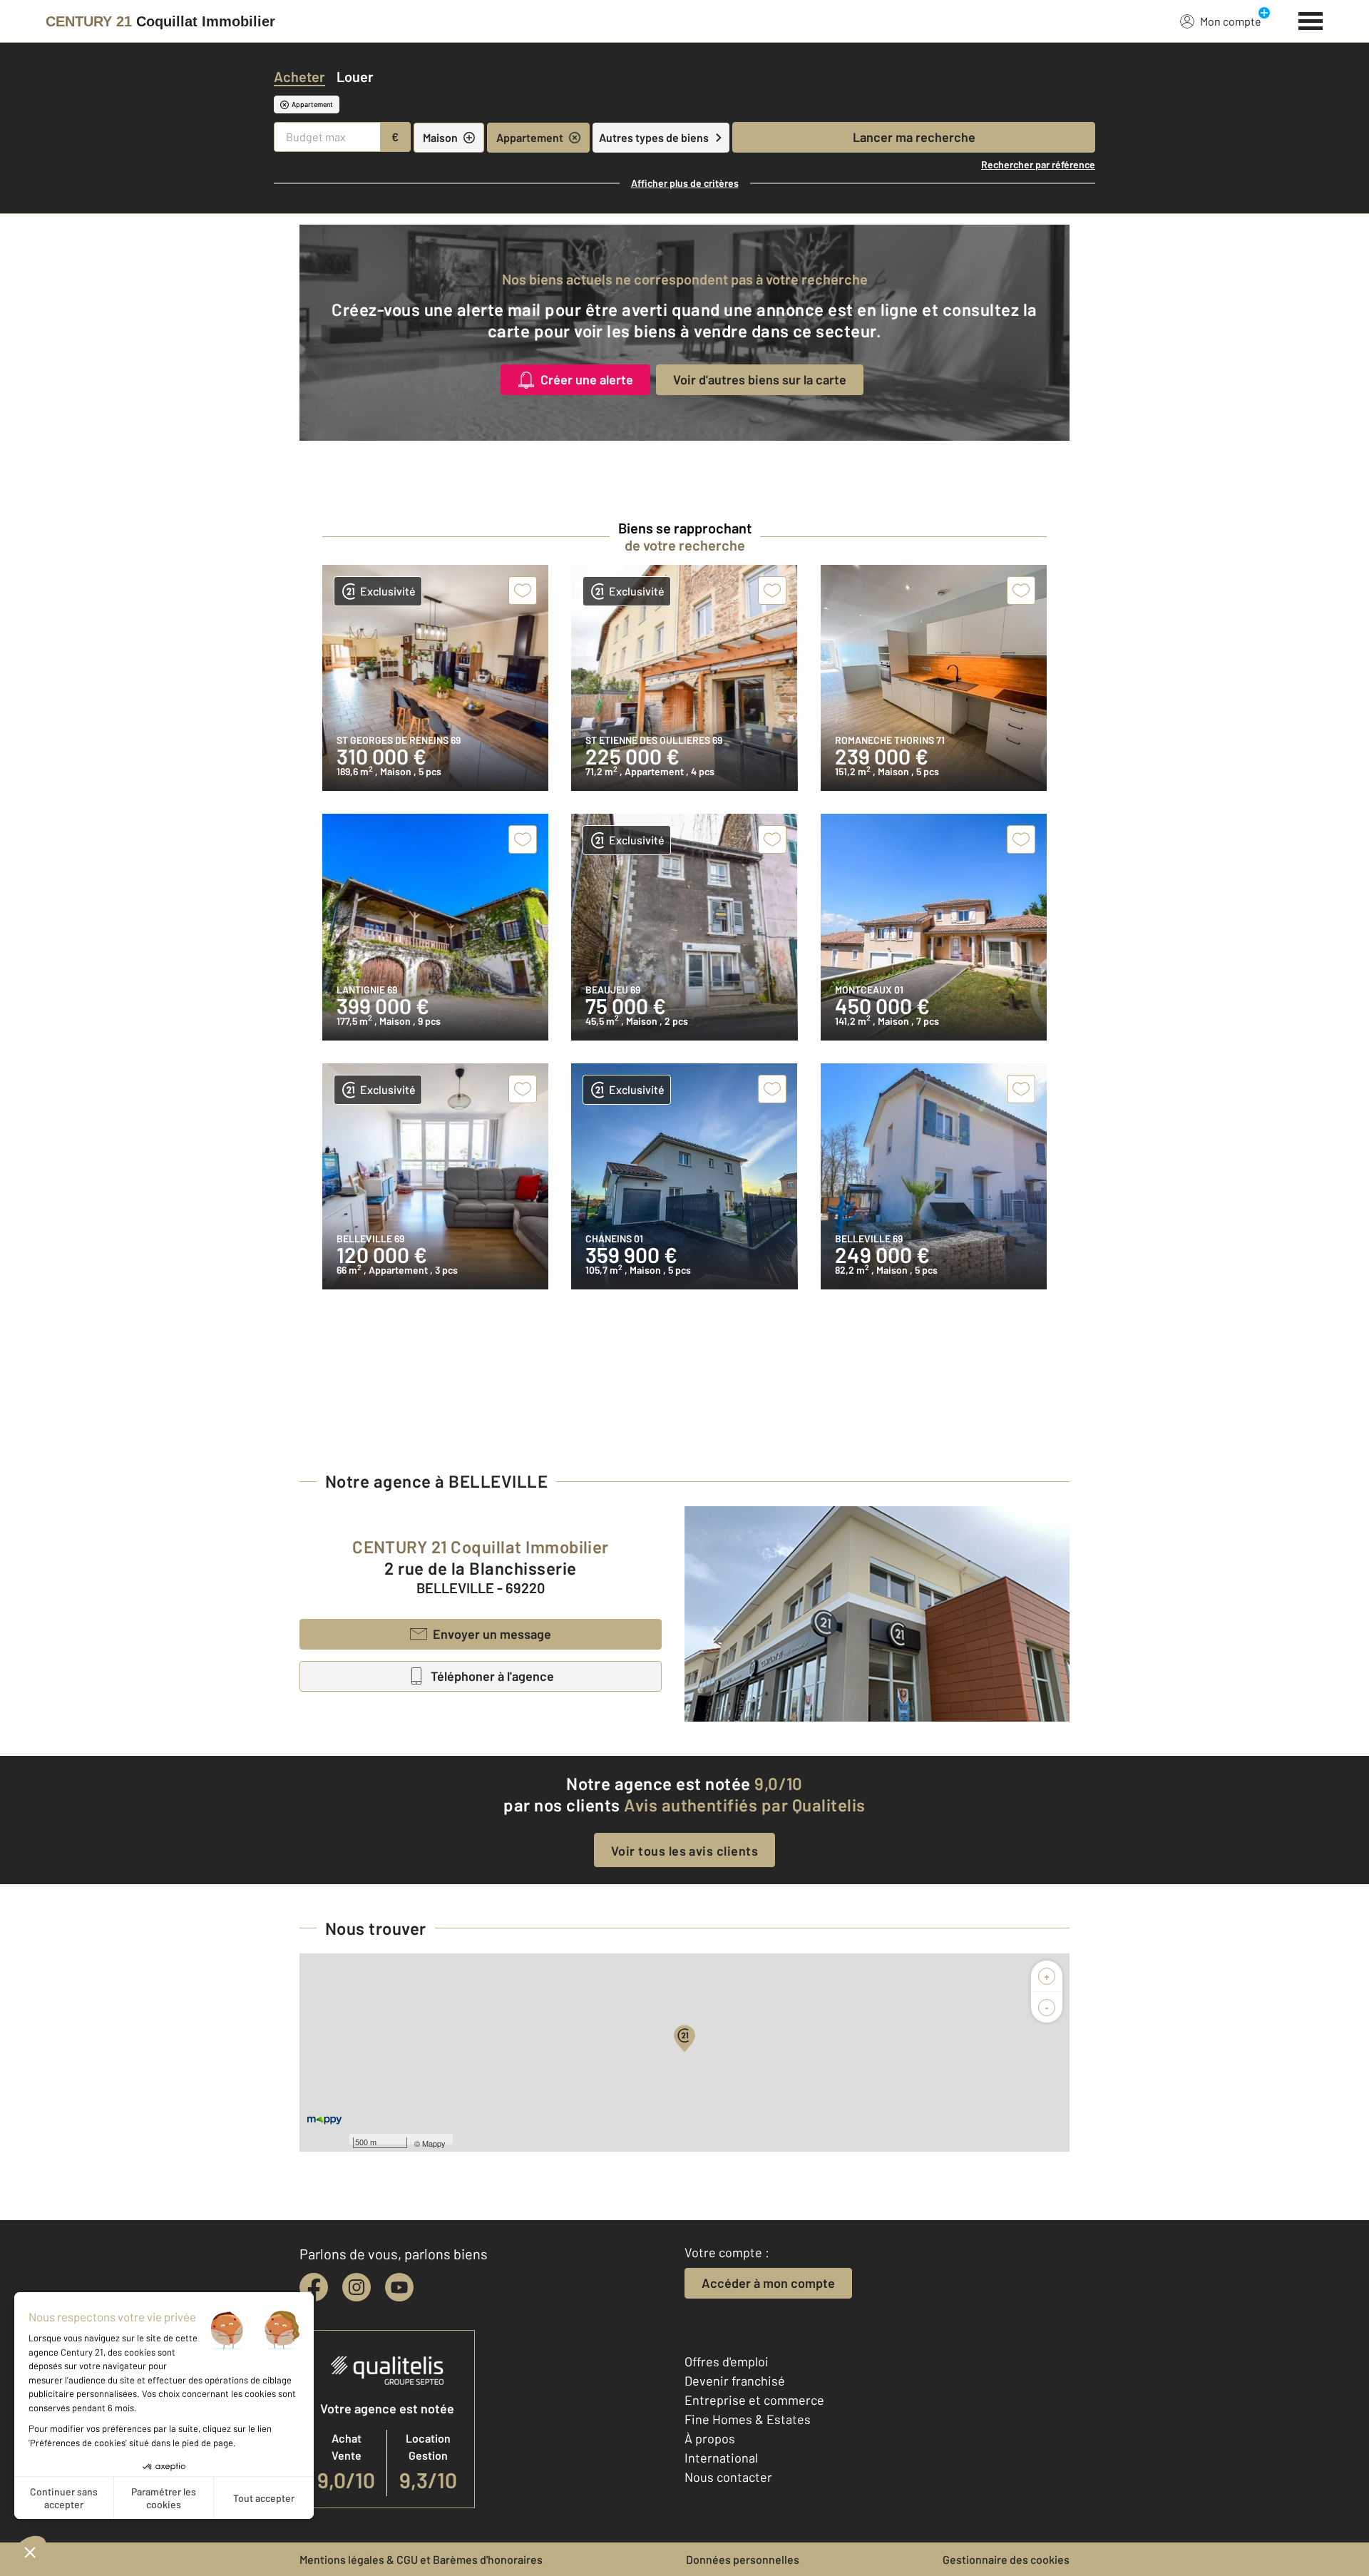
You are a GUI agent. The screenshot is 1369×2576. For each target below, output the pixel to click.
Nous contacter (728, 2477)
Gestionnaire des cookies (1006, 2559)
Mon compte (1231, 21)
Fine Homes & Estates (748, 2419)
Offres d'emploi (727, 2361)
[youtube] (399, 2287)
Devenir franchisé (735, 2381)
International (721, 2458)
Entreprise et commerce (754, 2400)
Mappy (434, 2143)
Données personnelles (743, 2559)
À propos (710, 2438)
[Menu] (1311, 19)
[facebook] (314, 2287)
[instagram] (357, 2287)
